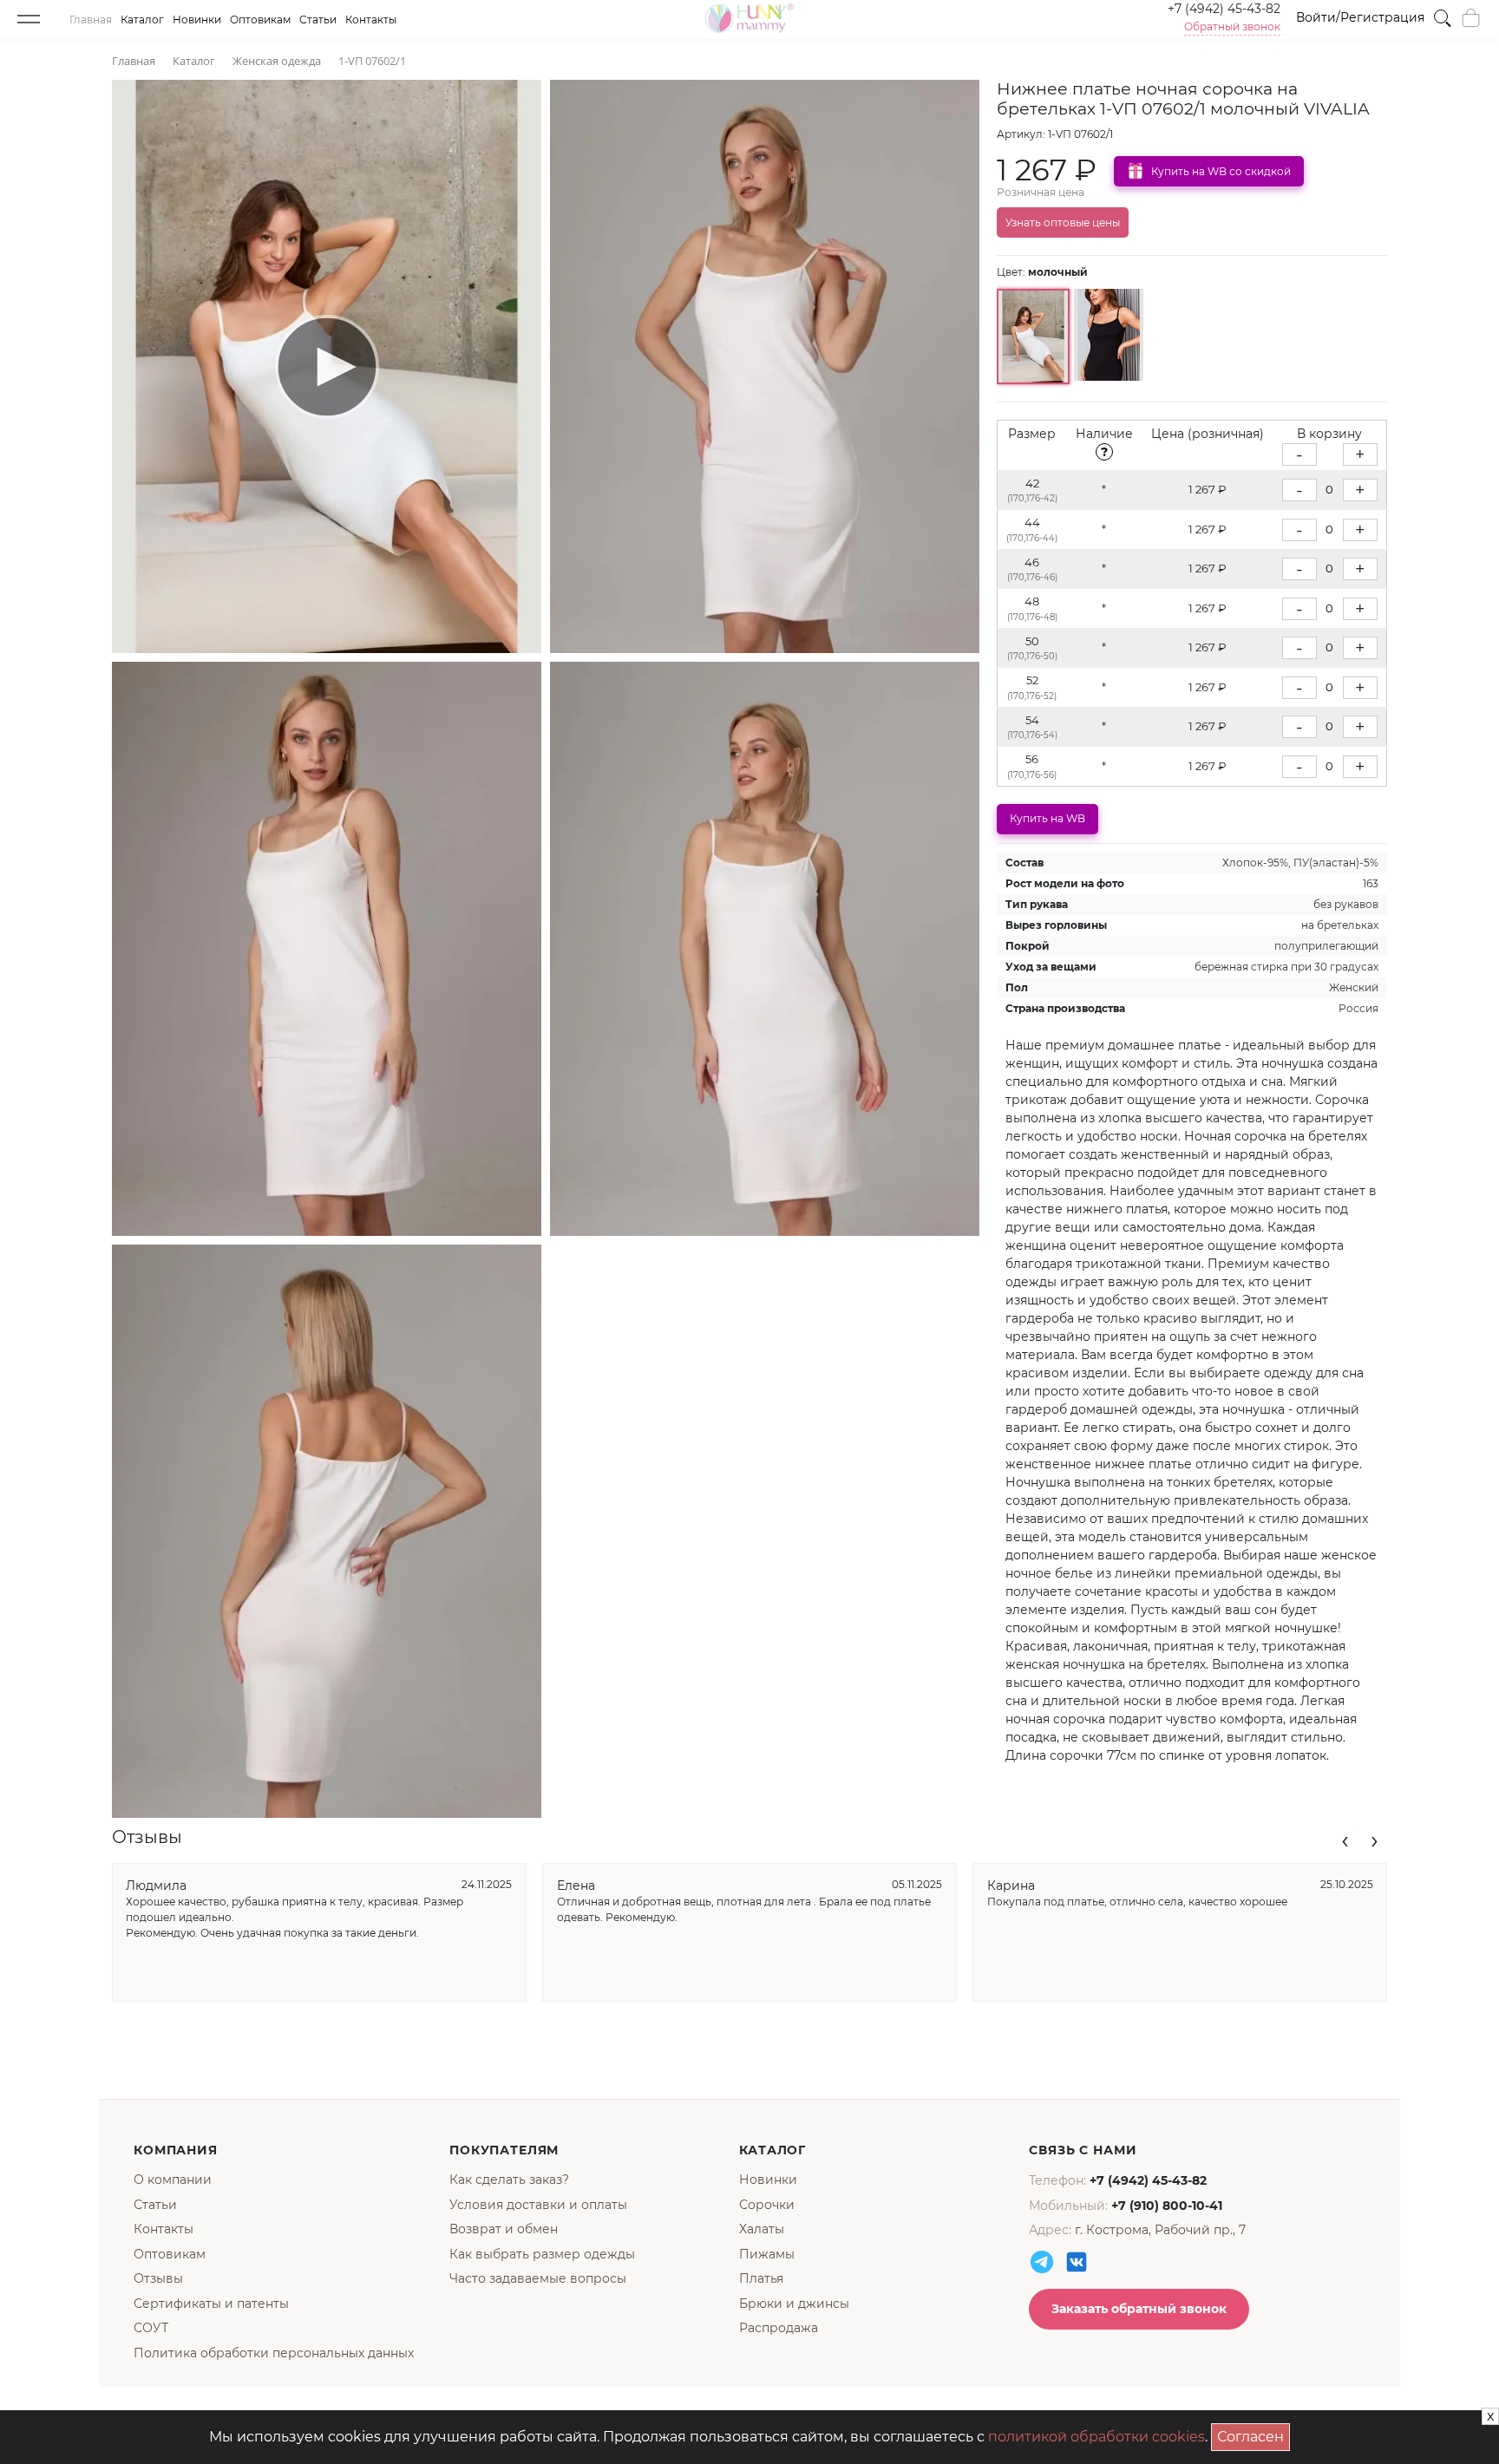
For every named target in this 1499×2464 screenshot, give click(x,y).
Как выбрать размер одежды (542, 2254)
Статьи (318, 20)
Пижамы (767, 2254)
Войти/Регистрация (1360, 17)
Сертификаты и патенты (211, 2304)
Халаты (762, 2229)
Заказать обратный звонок (1139, 2309)
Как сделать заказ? (509, 2180)
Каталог (142, 20)
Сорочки (767, 2205)
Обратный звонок (1232, 27)
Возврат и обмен (504, 2229)
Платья (761, 2278)
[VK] (1077, 2262)
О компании (173, 2180)
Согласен (1254, 2434)
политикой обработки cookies (1096, 2437)
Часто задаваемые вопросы (538, 2278)
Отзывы (158, 2278)
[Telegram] (1042, 2262)
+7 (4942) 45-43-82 (1224, 9)
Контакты (371, 20)
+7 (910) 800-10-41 (1167, 2206)
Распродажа (779, 2328)
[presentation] (1345, 1839)
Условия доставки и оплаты (538, 2205)
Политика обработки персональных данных (274, 2353)
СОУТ (151, 2328)
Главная (91, 20)
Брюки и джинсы (794, 2304)
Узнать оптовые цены (1063, 222)
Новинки (197, 20)
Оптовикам (260, 20)
